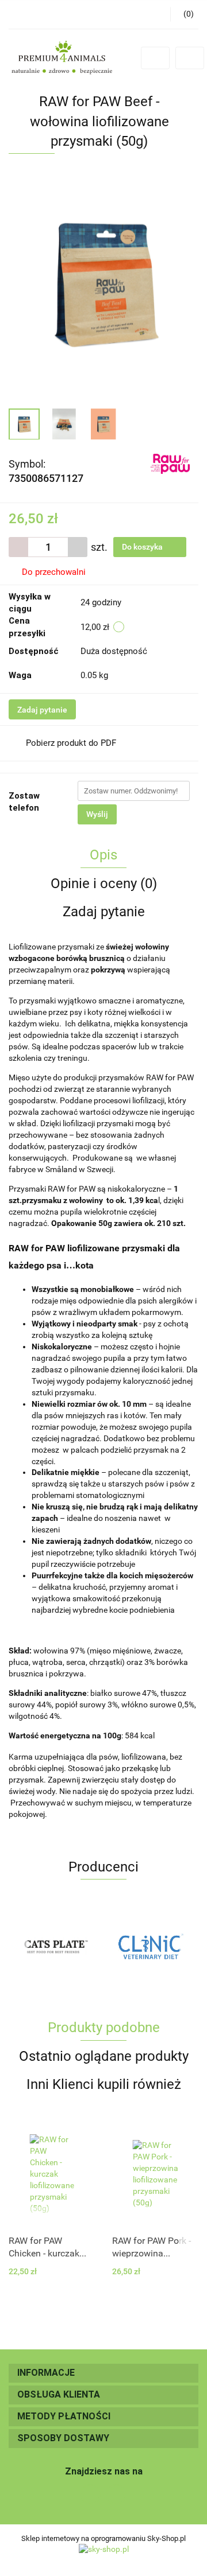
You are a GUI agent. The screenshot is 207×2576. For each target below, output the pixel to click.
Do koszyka (143, 547)
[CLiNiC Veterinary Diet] (56, 1946)
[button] (103, 2373)
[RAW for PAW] (170, 463)
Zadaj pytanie (42, 710)
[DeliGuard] (151, 1946)
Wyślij (97, 814)
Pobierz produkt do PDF (71, 743)
